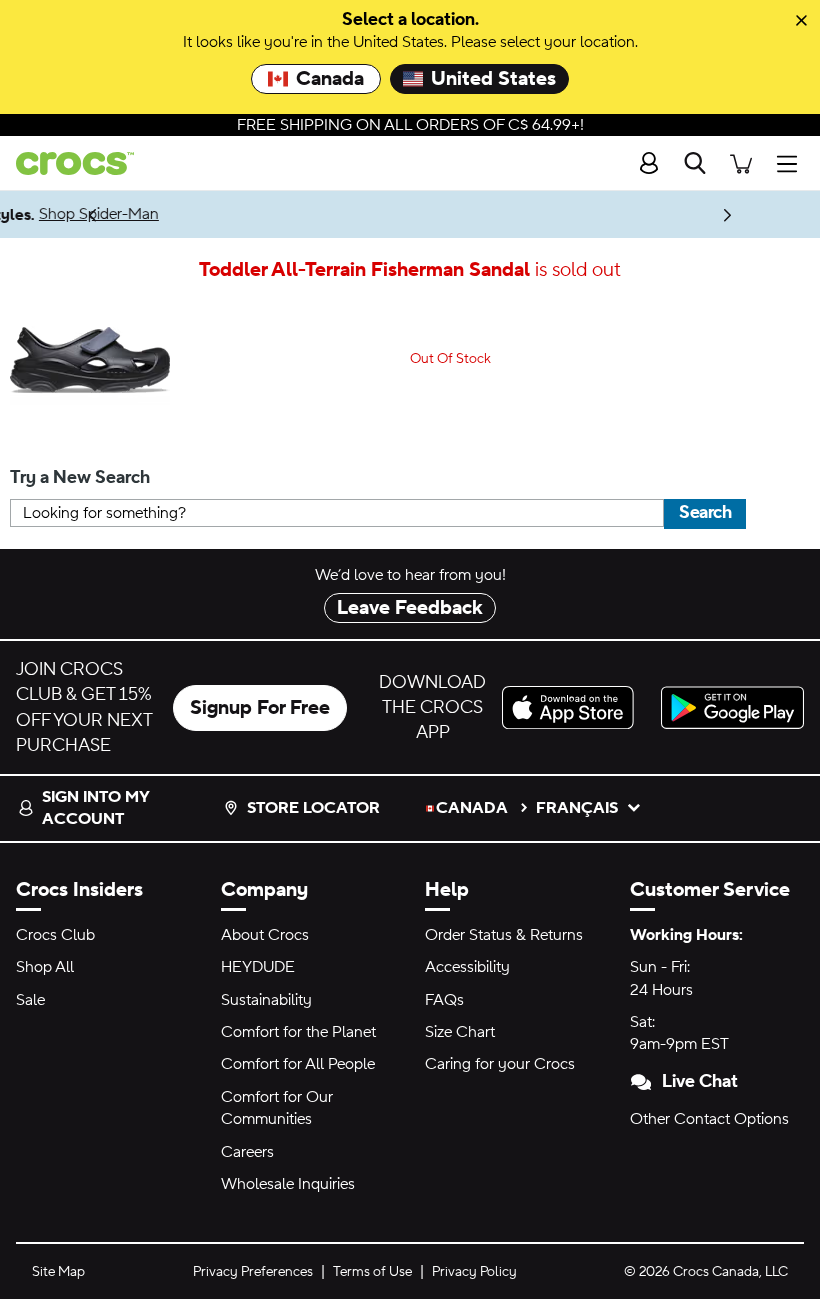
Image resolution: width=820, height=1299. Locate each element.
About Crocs (265, 935)
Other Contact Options (709, 1119)
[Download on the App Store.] (573, 707)
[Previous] (92, 214)
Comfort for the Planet (298, 1032)
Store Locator (313, 808)
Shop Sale (273, 214)
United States (493, 79)
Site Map (58, 1272)
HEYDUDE (258, 967)
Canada (330, 79)
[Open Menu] (792, 163)
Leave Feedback (410, 608)
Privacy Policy (474, 1272)
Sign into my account (95, 808)
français (577, 808)
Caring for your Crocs (500, 1064)
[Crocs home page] (67, 163)
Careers (247, 1152)
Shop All (45, 967)
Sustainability (266, 1000)
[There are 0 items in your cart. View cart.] (741, 163)
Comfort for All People (298, 1064)
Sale (30, 1000)
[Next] (727, 214)
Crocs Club (55, 935)
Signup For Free (260, 708)
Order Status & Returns (504, 935)
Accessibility (467, 967)
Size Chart (460, 1032)
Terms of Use (372, 1272)
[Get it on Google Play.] (732, 707)
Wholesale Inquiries (288, 1184)
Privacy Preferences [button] (253, 1272)
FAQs (444, 1000)
